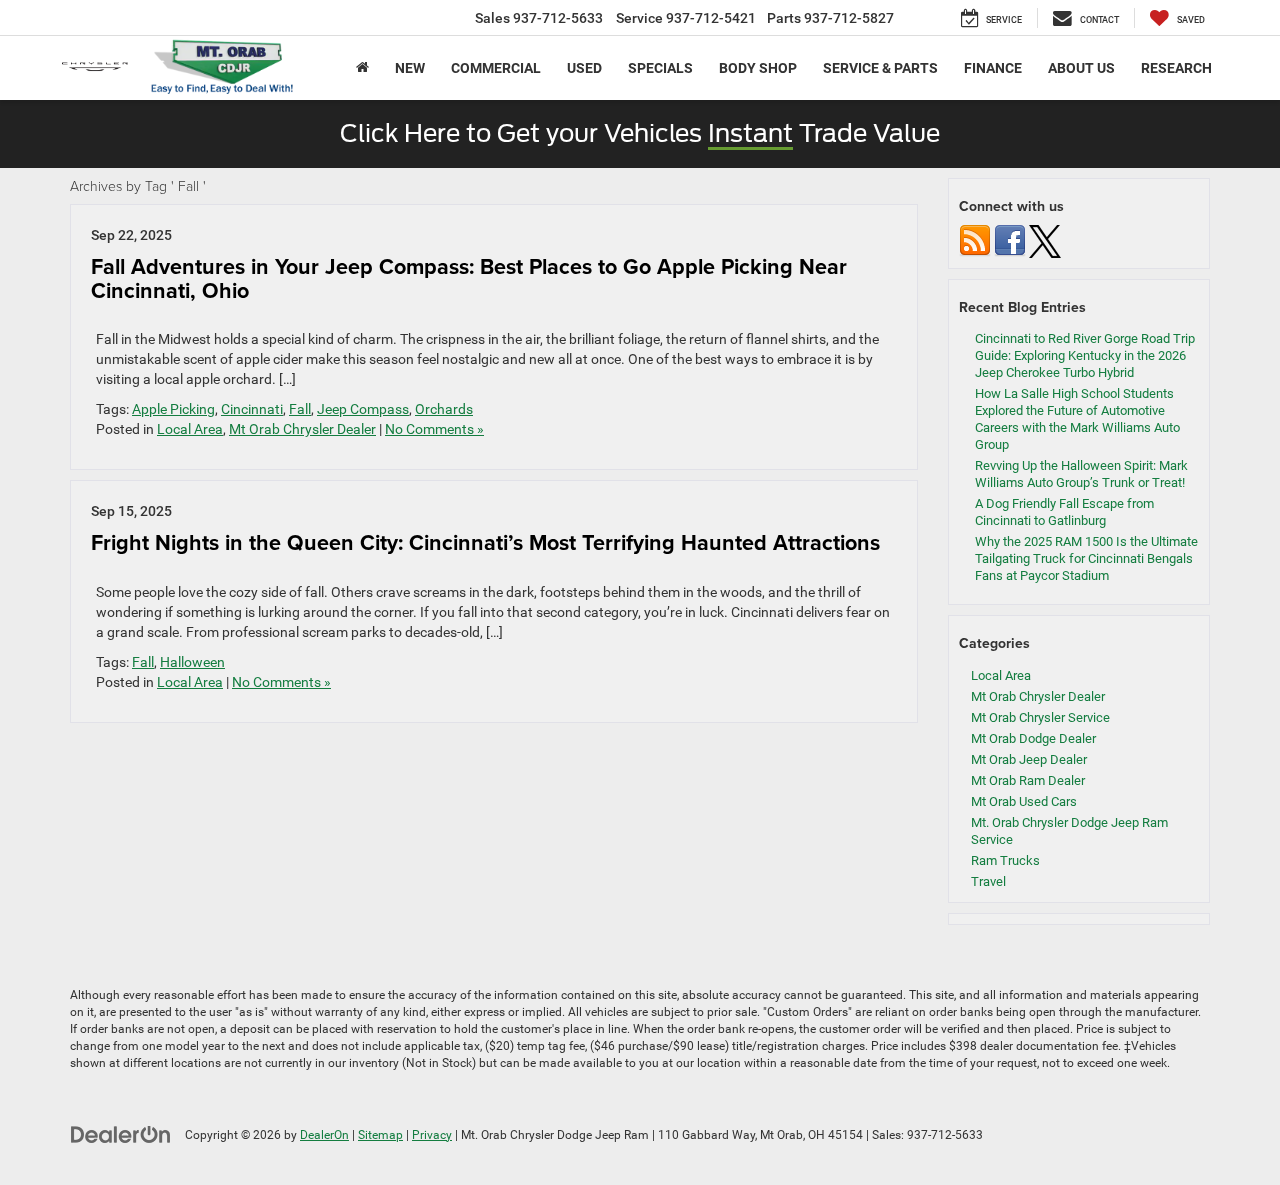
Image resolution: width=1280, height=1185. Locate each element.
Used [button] (584, 68)
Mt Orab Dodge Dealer (1033, 738)
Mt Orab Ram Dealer (1028, 780)
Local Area (190, 429)
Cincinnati (252, 409)
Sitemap (380, 1135)
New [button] (410, 68)
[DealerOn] (121, 1134)
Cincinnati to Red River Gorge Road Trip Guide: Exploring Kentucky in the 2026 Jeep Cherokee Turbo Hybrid (1085, 355)
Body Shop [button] (758, 68)
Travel (988, 881)
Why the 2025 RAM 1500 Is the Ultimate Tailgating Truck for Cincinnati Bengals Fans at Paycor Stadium (1086, 558)
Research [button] (1176, 68)
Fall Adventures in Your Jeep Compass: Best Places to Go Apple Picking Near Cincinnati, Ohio (469, 278)
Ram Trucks (1005, 860)
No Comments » (434, 429)
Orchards (444, 409)
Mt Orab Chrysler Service (1040, 717)
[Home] (362, 68)
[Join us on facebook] (1010, 240)
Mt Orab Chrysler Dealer (302, 429)
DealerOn (324, 1135)
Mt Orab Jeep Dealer (1029, 759)
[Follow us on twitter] (1045, 240)
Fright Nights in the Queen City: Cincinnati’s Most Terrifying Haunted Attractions (485, 542)
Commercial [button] (496, 68)
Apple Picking (173, 409)
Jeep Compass (363, 409)
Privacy (432, 1135)
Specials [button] (660, 68)
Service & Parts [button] (880, 68)
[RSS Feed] (975, 240)
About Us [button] (1081, 68)
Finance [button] (993, 68)
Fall (300, 409)
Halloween (192, 662)
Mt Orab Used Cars (1024, 801)
